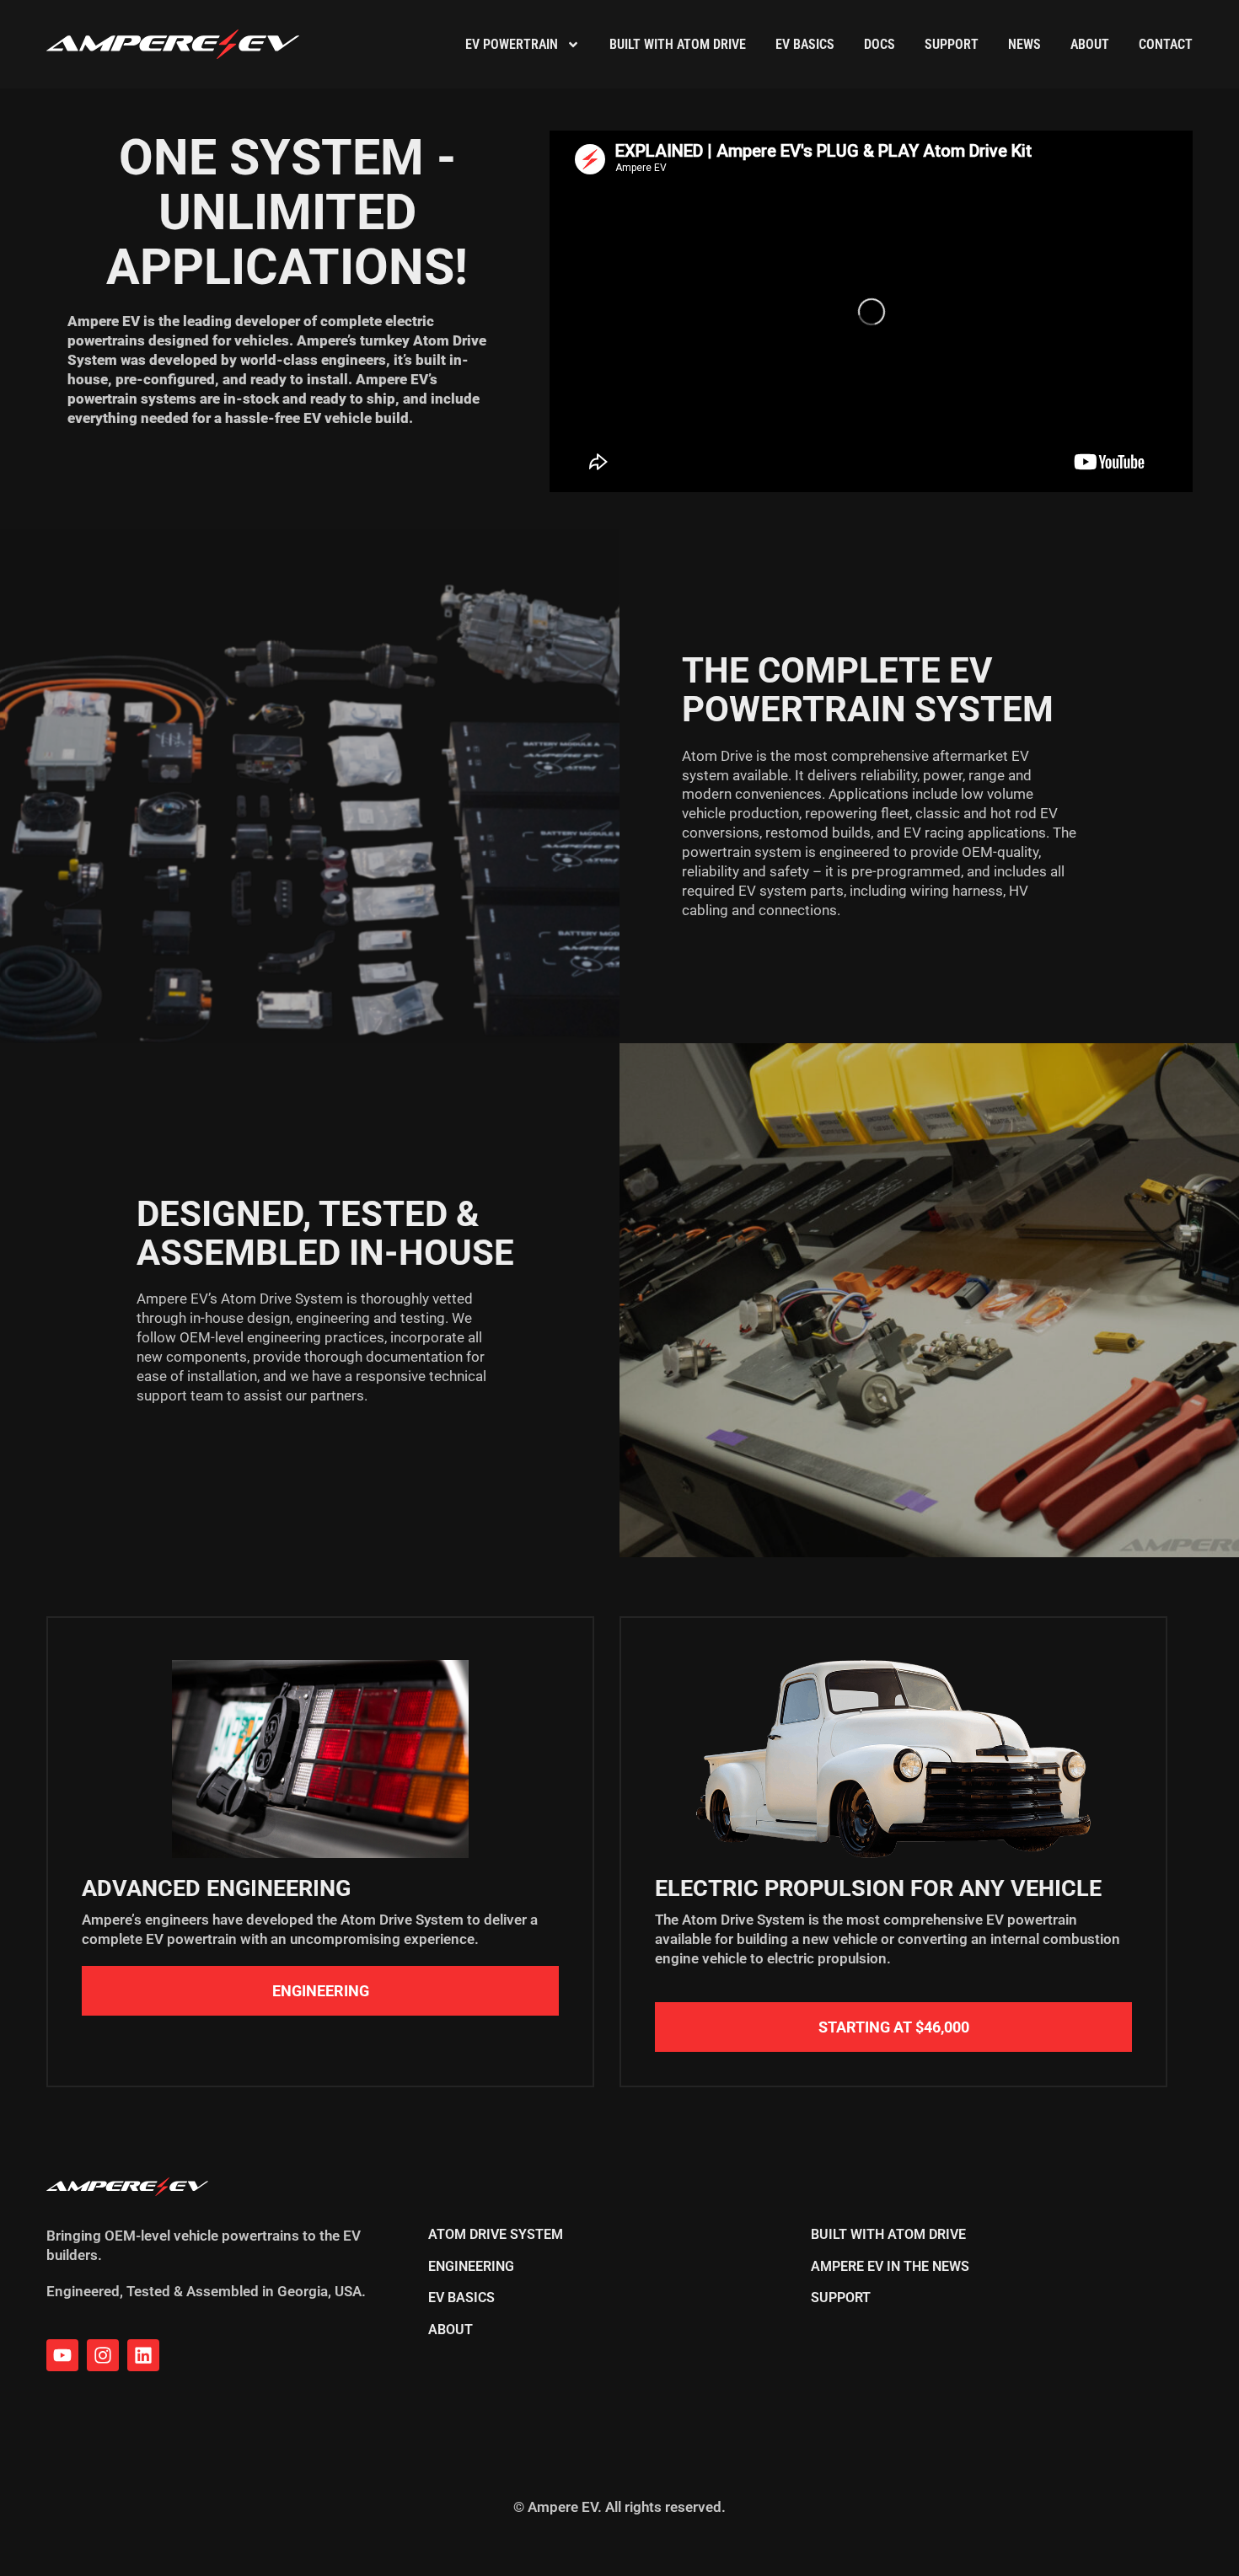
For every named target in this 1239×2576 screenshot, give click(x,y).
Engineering (471, 2267)
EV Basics (805, 44)
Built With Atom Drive (678, 44)
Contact (1166, 44)
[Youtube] (62, 2355)
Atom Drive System (496, 2235)
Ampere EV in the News (890, 2267)
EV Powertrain (512, 44)
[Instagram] (103, 2355)
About (1090, 44)
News (1024, 44)
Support (952, 44)
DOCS (880, 44)
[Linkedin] (143, 2355)
